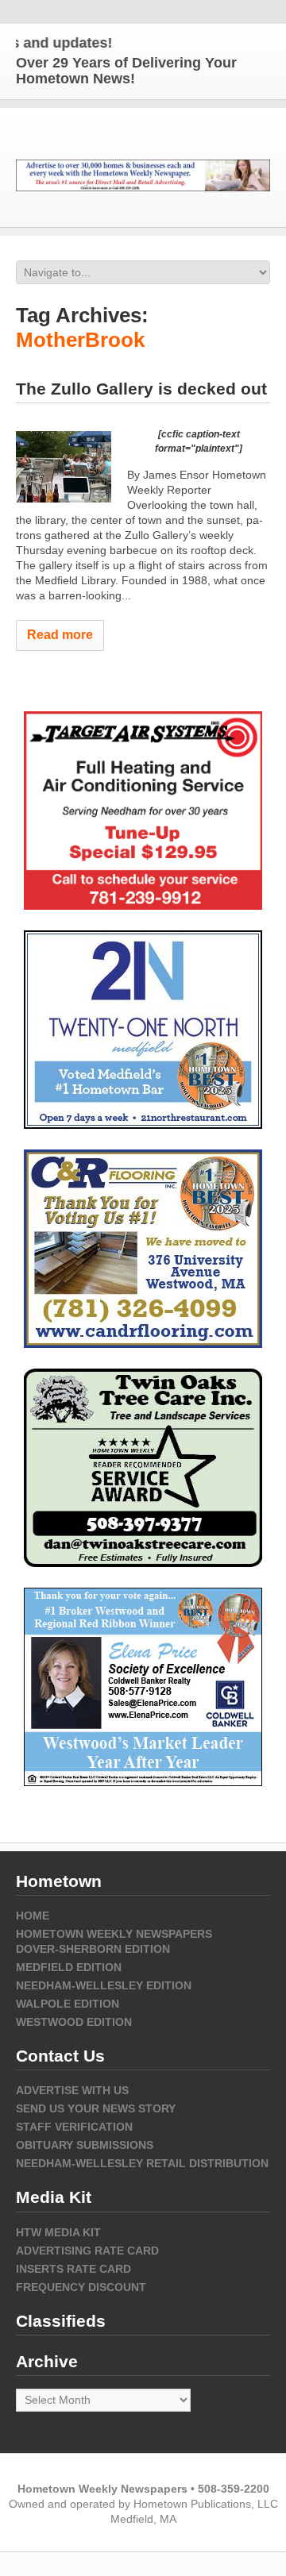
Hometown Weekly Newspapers (114, 1934)
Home (33, 1916)
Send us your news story (96, 2108)
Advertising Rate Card (87, 2251)
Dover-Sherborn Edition (93, 1949)
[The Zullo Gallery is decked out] (64, 467)
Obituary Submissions (85, 2145)
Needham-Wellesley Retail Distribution (142, 2163)
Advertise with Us (72, 2090)
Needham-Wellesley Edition (104, 1985)
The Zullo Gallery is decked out (141, 389)
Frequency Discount (81, 2287)
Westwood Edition (74, 2022)
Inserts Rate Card (73, 2269)
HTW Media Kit (58, 2232)
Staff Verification (74, 2127)
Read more (60, 635)
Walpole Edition (68, 2004)
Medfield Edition (69, 1967)
